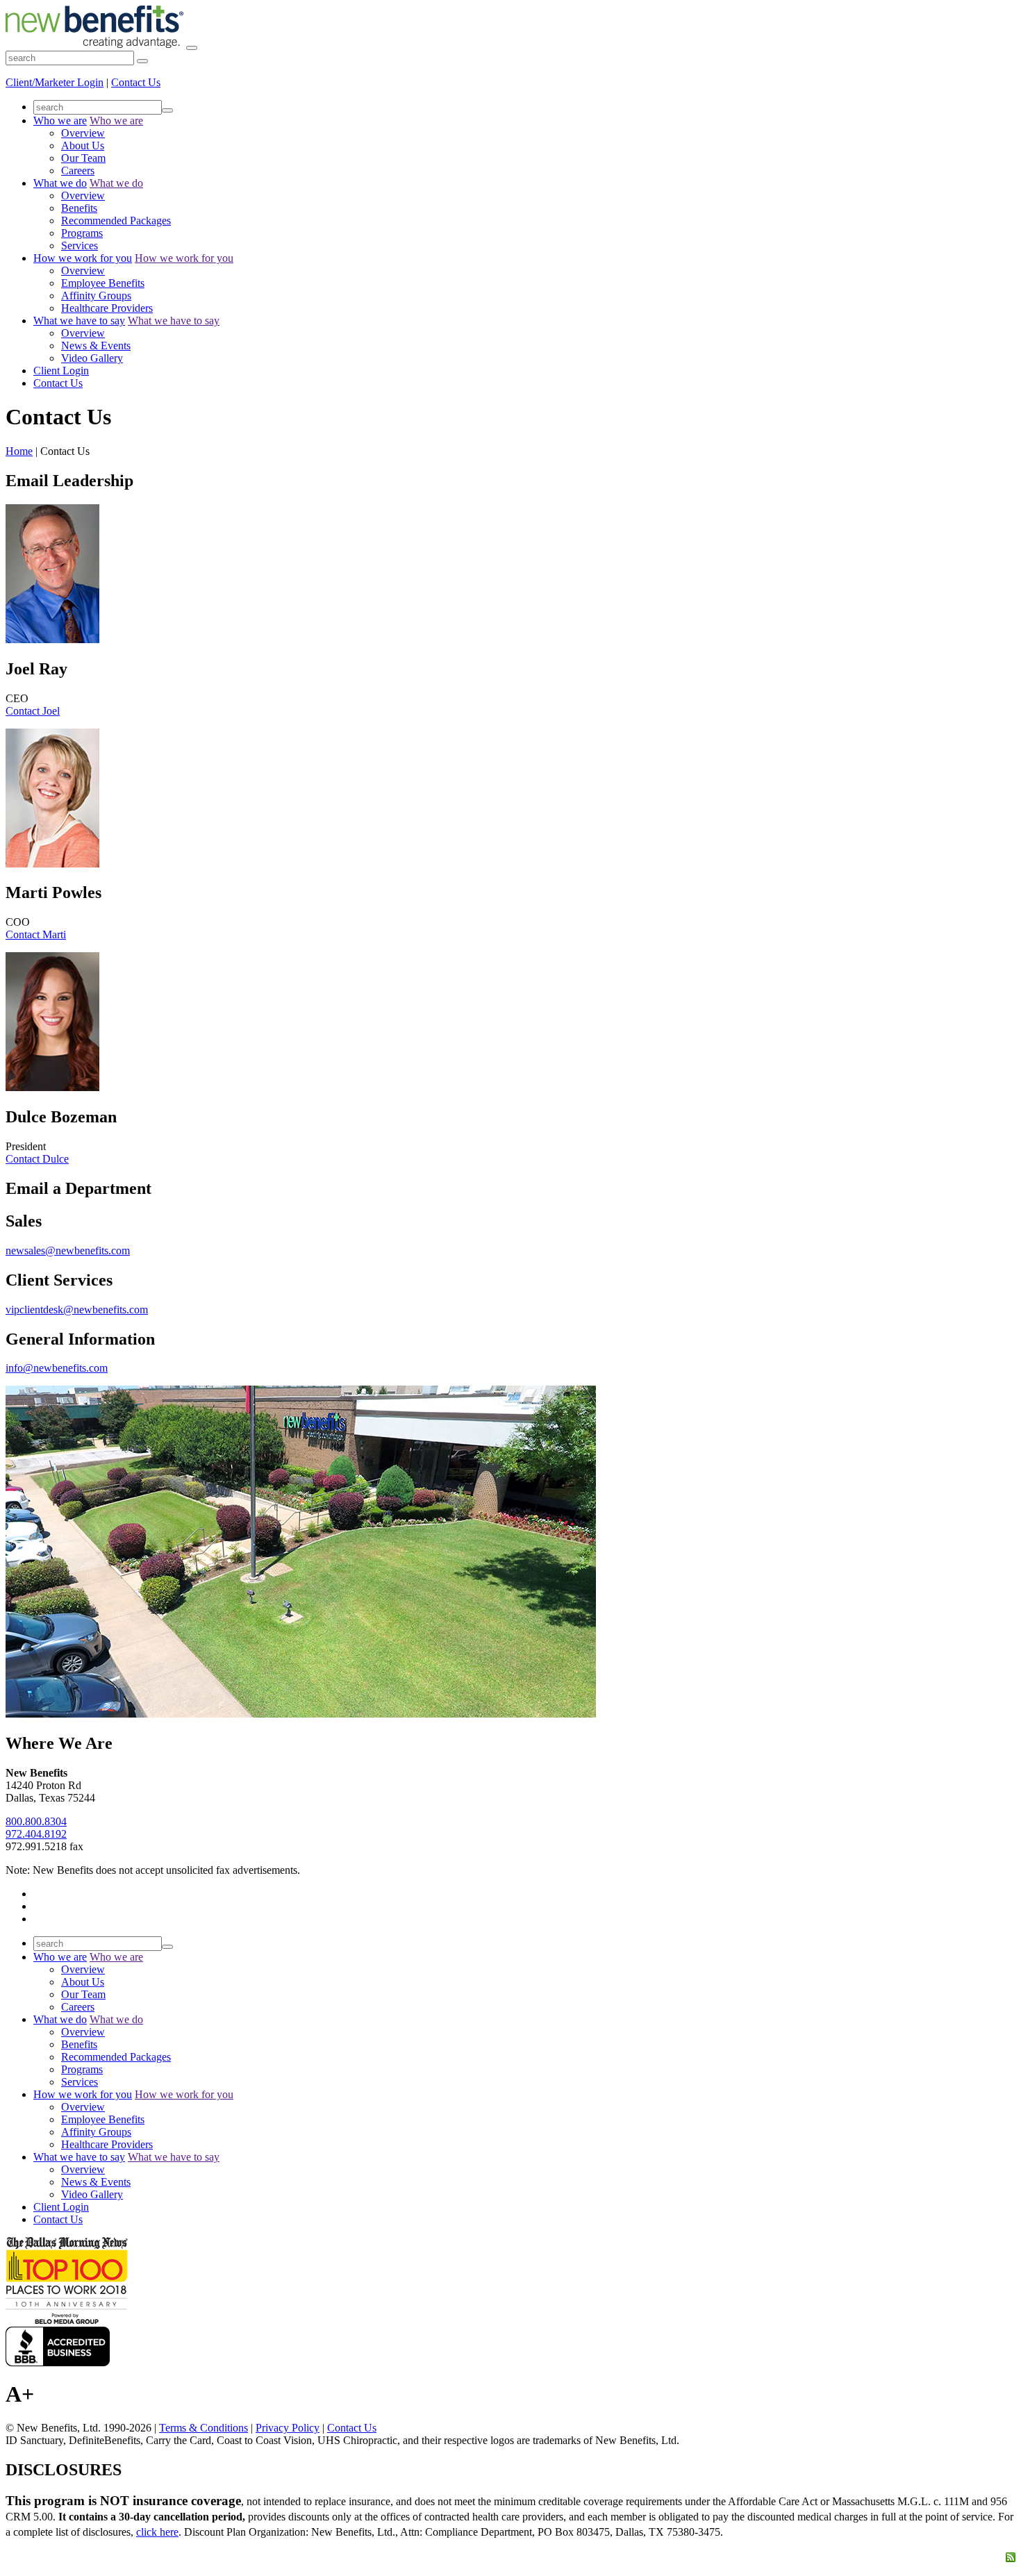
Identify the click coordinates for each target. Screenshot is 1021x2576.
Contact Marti (36, 934)
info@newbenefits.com (57, 1368)
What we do (60, 183)
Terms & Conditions (204, 2428)
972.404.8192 (36, 1834)
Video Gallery (92, 358)
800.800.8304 (36, 1821)
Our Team (83, 158)
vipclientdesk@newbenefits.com (77, 1310)
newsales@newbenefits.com (68, 1250)
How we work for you (83, 258)
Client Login (61, 371)
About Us (83, 146)
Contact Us (136, 82)
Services (80, 246)
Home (19, 451)
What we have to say (79, 321)
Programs (82, 233)
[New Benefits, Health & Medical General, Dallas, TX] (58, 2346)
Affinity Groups (96, 296)
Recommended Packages (116, 221)
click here (157, 2532)
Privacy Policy (288, 2428)
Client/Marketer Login (55, 82)
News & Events (96, 346)
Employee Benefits (103, 283)
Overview (83, 133)
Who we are (60, 121)
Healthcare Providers (107, 308)
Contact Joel (33, 711)
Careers (78, 171)
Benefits (79, 208)
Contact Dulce (37, 1159)
